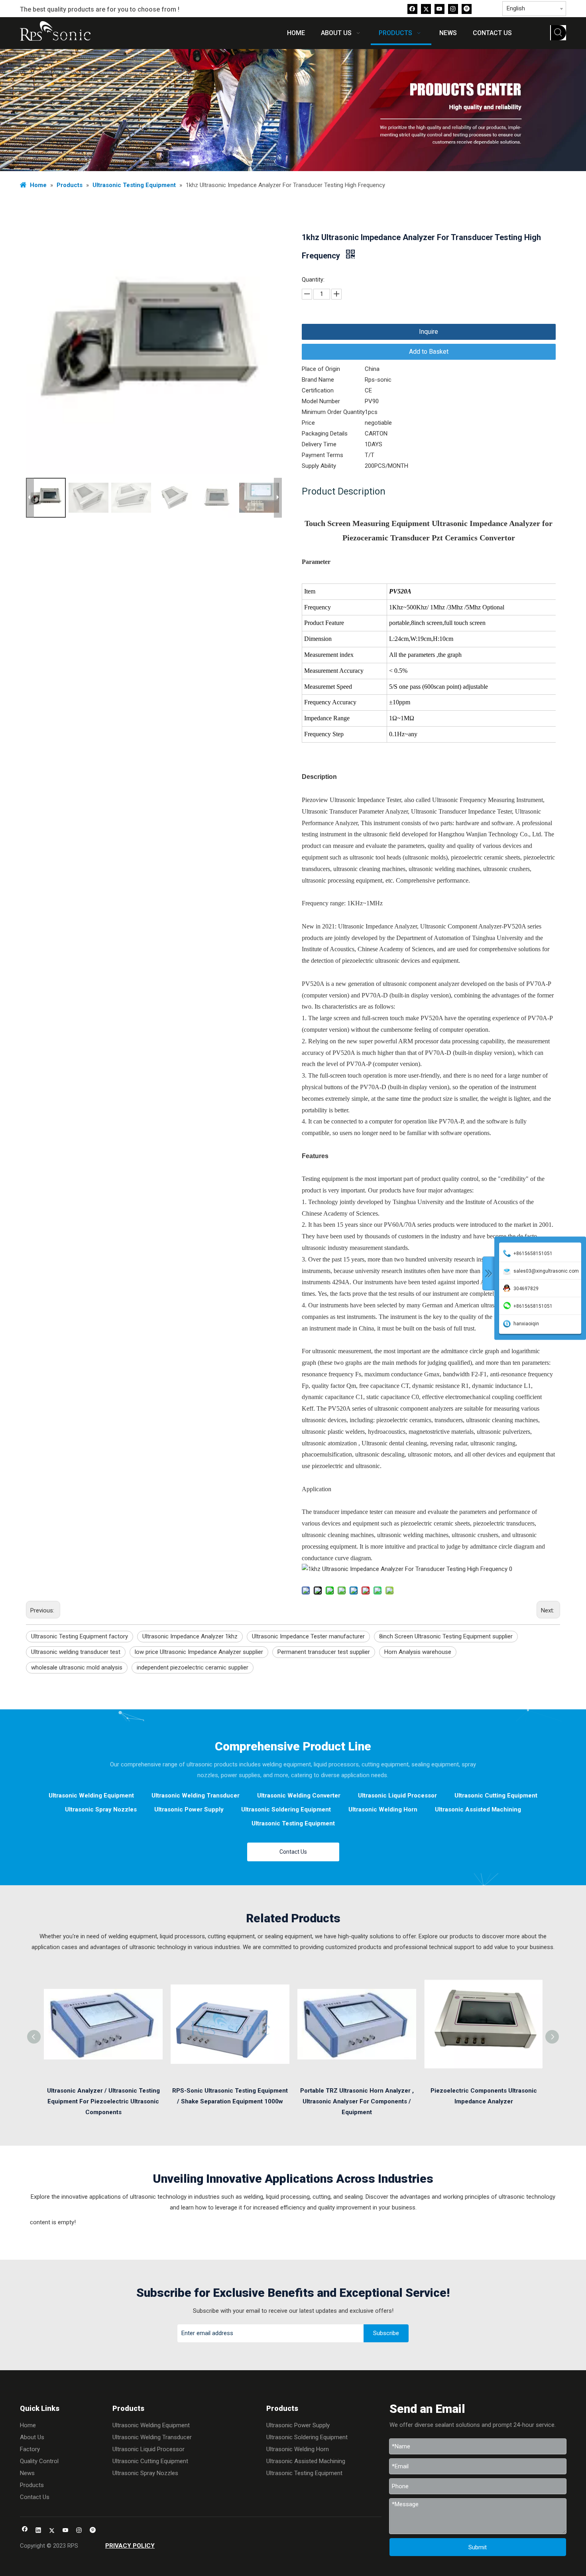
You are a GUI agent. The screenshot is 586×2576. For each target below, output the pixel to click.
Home (28, 2425)
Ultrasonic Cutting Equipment (496, 1796)
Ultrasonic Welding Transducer (196, 1796)
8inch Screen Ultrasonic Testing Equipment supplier (446, 1636)
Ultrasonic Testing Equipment (293, 1823)
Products (32, 2485)
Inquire (429, 332)
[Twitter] (426, 9)
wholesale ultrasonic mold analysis (77, 1667)
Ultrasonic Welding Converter (299, 1796)
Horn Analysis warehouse (418, 1652)
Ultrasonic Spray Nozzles (101, 1809)
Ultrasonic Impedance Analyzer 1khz (190, 1636)
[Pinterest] (467, 9)
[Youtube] (439, 9)
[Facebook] (412, 9)
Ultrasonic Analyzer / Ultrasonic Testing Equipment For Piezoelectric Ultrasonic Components (103, 2101)
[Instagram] (453, 9)
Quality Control (39, 2461)
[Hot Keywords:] (558, 33)
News (27, 2473)
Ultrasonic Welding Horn (383, 1809)
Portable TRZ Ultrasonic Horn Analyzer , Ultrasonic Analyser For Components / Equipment (357, 2101)
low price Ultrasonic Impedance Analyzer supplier (199, 1652)
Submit (478, 2547)
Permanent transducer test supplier (324, 1652)
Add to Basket (429, 352)
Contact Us (293, 1852)
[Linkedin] (38, 2531)
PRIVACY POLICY (130, 2546)
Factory (30, 2449)
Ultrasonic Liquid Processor (397, 1796)
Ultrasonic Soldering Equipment (286, 1809)
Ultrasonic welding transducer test (76, 1652)
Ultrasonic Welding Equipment (91, 1796)
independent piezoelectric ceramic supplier (193, 1667)
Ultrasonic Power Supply (189, 1809)
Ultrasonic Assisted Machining (478, 1809)
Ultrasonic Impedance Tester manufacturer (308, 1636)
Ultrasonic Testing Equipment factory (80, 1636)
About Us (32, 2437)
